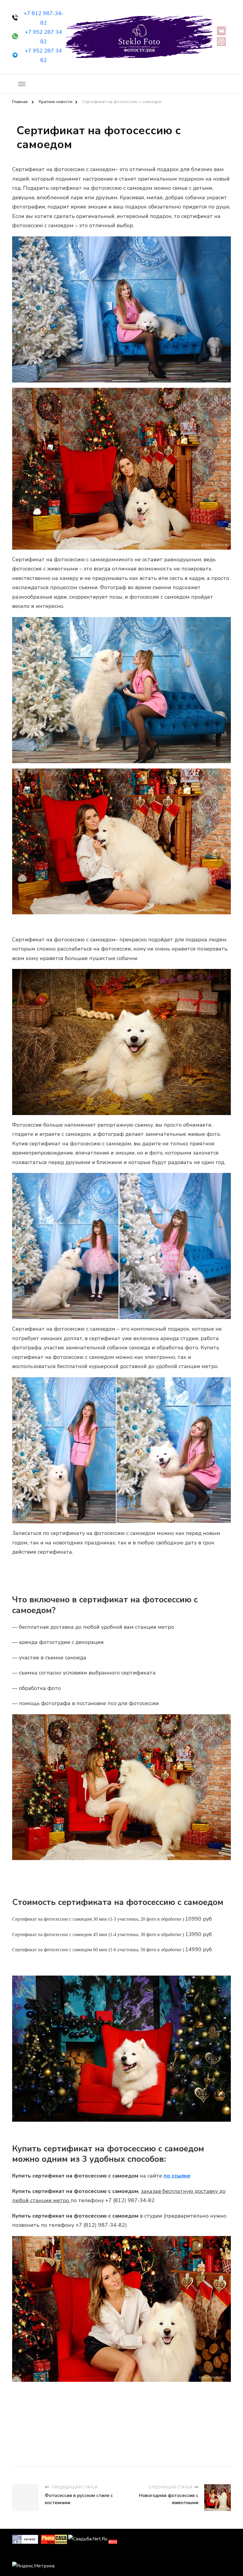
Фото (113, 2542)
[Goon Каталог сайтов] (25, 2539)
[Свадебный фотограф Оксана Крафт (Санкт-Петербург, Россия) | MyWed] (25, 2555)
